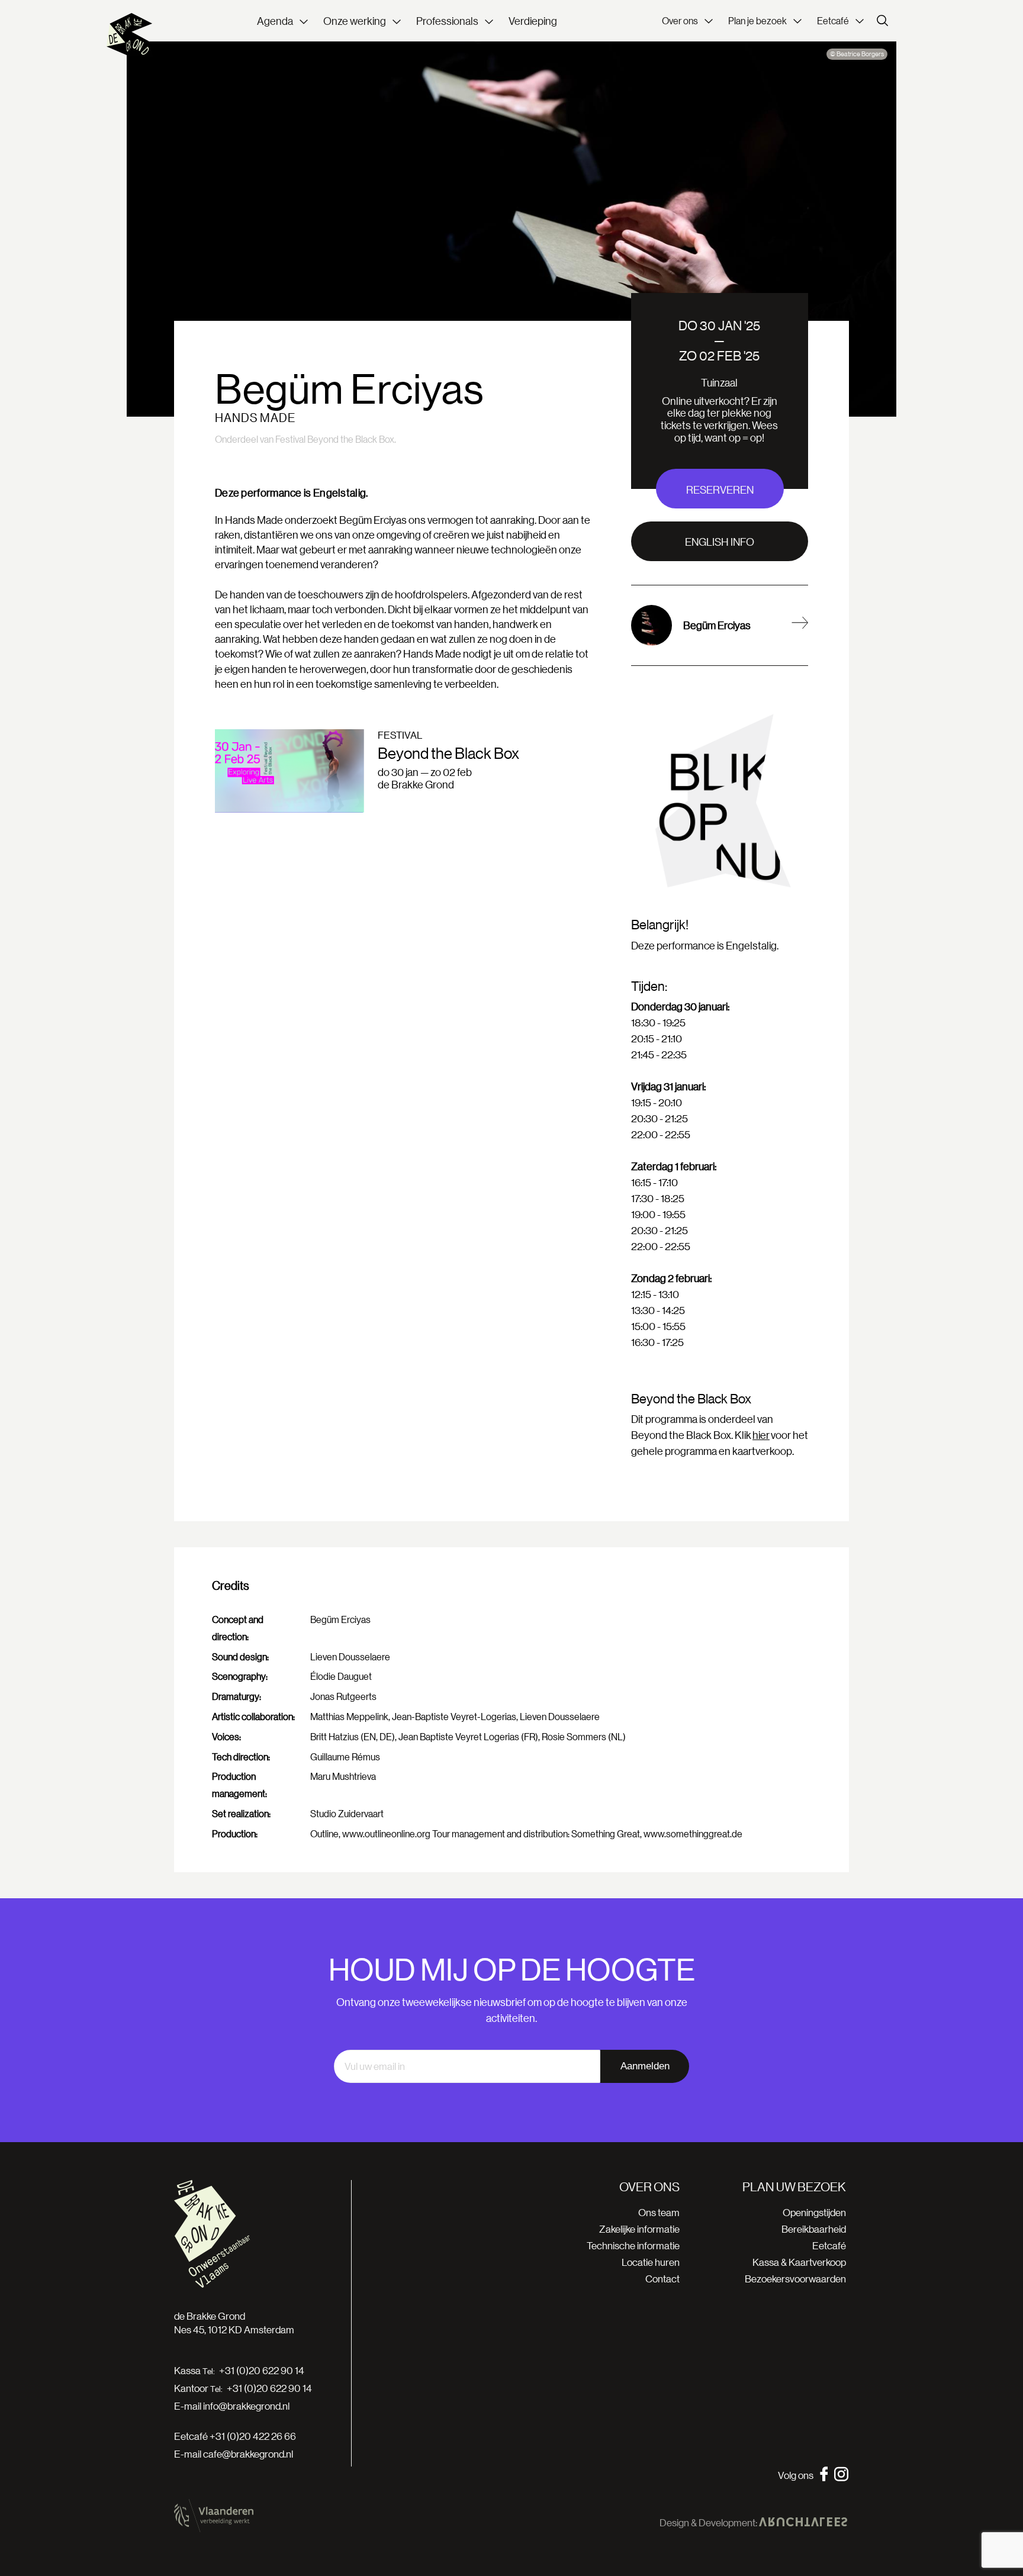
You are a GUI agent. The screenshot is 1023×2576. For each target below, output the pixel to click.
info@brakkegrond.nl (246, 2406)
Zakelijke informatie (639, 2229)
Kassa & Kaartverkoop (799, 2262)
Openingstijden (814, 2212)
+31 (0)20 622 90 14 (262, 2371)
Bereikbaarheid (814, 2229)
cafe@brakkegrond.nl (248, 2454)
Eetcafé (829, 2245)
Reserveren (720, 490)
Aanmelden (645, 2066)
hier (761, 1435)
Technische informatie (633, 2245)
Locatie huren (651, 2262)
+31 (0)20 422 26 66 (253, 2436)
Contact (662, 2279)
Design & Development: (709, 2523)
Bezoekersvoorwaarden (795, 2279)
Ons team (659, 2212)
